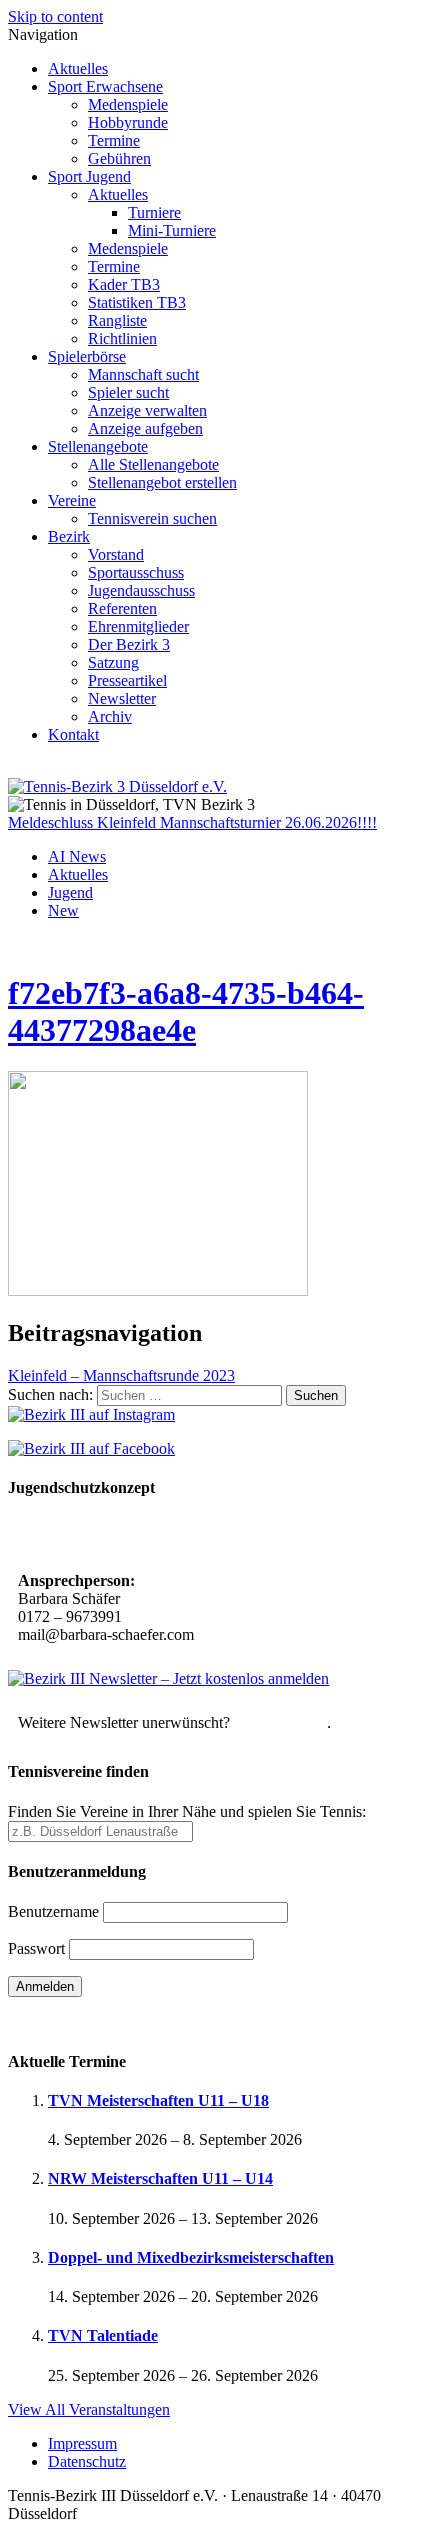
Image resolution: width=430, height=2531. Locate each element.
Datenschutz (87, 2461)
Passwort (36, 1948)
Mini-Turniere (172, 230)
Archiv (110, 716)
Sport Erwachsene (105, 86)
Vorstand (116, 554)
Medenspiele (128, 104)
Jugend (70, 892)
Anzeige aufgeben (145, 428)
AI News (77, 856)
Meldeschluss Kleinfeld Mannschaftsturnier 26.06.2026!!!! (192, 822)
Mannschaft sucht (143, 374)
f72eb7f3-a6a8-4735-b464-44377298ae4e (186, 1011)
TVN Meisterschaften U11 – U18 (158, 2100)
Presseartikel (127, 680)
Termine (114, 140)
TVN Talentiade (103, 2335)
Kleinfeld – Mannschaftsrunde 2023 (121, 1375)
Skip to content (55, 16)
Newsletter (122, 698)
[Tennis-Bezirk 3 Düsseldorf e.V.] (117, 786)
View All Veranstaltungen (89, 2409)
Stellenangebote (98, 446)
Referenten (122, 608)
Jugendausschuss (141, 590)
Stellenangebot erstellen (162, 482)
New (63, 910)
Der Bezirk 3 (129, 644)
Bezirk (69, 536)
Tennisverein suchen (152, 518)
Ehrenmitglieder (138, 626)
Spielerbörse (87, 356)
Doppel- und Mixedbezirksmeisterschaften (191, 2257)
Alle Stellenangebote (153, 464)
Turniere (154, 212)
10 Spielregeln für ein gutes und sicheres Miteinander (197, 1536)
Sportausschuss (136, 572)
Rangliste (117, 320)
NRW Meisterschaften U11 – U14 (160, 2178)
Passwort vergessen (69, 2021)
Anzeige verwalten (147, 410)
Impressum (82, 2443)
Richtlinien (122, 338)
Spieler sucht (128, 392)
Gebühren (119, 158)
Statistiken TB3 (137, 302)
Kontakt (73, 734)
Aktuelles (78, 68)
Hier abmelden (280, 1722)
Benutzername (53, 1911)
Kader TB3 (124, 284)
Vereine (72, 500)
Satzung (113, 662)
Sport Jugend (89, 176)
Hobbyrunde (128, 122)
